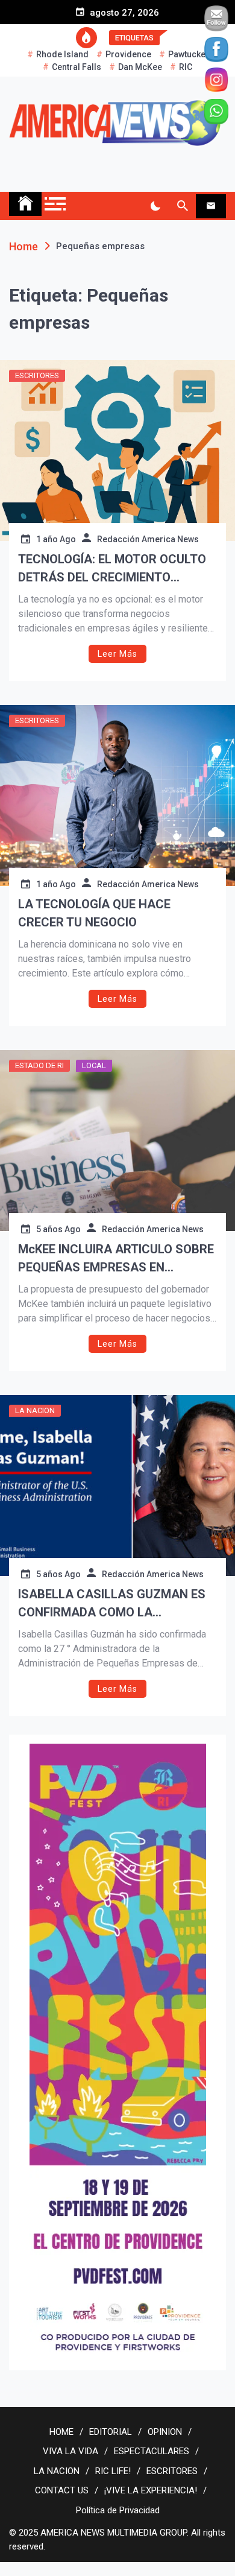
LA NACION (35, 1410)
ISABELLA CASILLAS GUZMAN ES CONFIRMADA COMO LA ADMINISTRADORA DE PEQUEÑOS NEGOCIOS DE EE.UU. (112, 1604)
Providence (128, 54)
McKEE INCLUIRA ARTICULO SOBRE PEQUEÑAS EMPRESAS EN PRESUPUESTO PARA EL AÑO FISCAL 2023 (116, 1259)
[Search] (182, 206)
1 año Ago (56, 539)
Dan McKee (140, 67)
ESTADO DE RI (39, 1065)
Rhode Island (62, 54)
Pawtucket (188, 54)
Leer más (117, 654)
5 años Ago (58, 1229)
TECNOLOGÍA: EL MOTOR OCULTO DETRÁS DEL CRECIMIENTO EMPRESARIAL (112, 569)
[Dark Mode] (155, 206)
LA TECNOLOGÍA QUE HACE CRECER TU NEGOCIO (94, 913)
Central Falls (77, 67)
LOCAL (94, 1065)
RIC (186, 67)
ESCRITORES (37, 375)
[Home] (25, 204)
